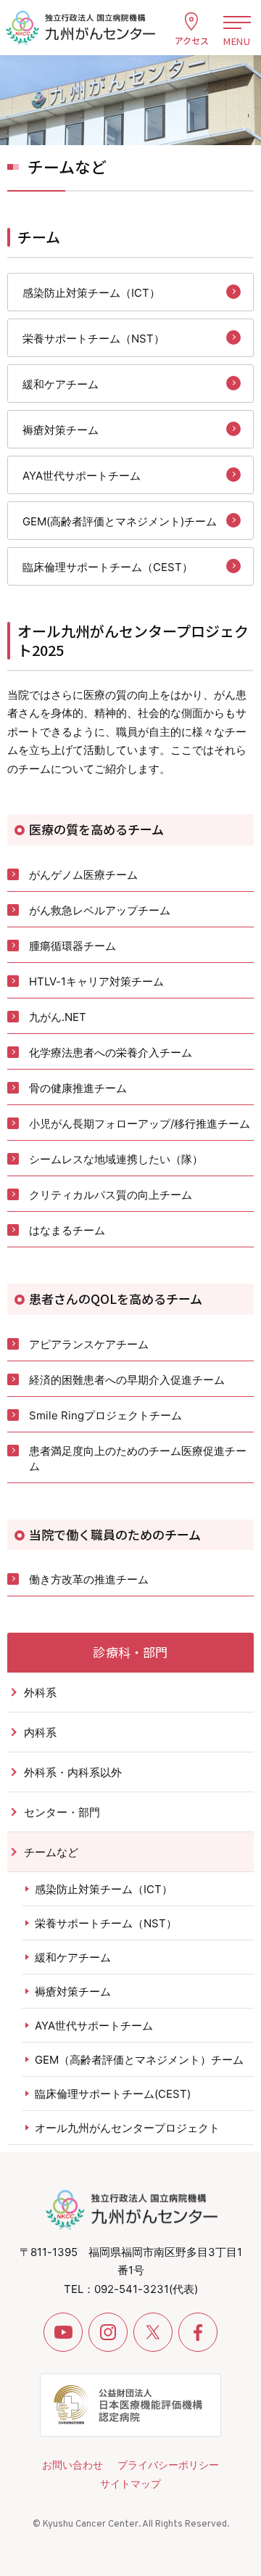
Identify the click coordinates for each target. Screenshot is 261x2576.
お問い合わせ (72, 2465)
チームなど (51, 1852)
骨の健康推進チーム (78, 1088)
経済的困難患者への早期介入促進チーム (127, 1380)
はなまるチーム (67, 1230)
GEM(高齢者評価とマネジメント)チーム (120, 521)
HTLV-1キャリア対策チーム (96, 981)
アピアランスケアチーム (89, 1344)
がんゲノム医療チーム (83, 875)
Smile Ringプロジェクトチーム (105, 1415)
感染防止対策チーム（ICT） (91, 293)
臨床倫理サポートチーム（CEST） (108, 567)
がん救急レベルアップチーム (100, 910)
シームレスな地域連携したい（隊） (116, 1159)
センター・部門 (62, 1812)
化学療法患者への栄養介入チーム (111, 1053)
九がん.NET (58, 1017)
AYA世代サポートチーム (82, 476)
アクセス (192, 40)
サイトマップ (130, 2483)
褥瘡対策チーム (61, 430)
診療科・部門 (130, 1652)
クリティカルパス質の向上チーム (111, 1195)
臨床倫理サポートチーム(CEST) (113, 2094)
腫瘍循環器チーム (72, 946)
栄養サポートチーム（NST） (94, 339)
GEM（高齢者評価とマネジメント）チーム (139, 2060)
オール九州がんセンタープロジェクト (127, 2128)
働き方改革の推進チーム (89, 1579)
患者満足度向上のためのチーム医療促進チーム (138, 1459)
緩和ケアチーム (61, 384)
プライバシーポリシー (168, 2465)
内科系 (40, 1732)
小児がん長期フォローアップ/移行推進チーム (140, 1124)
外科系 (40, 1693)
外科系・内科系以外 (73, 1772)
